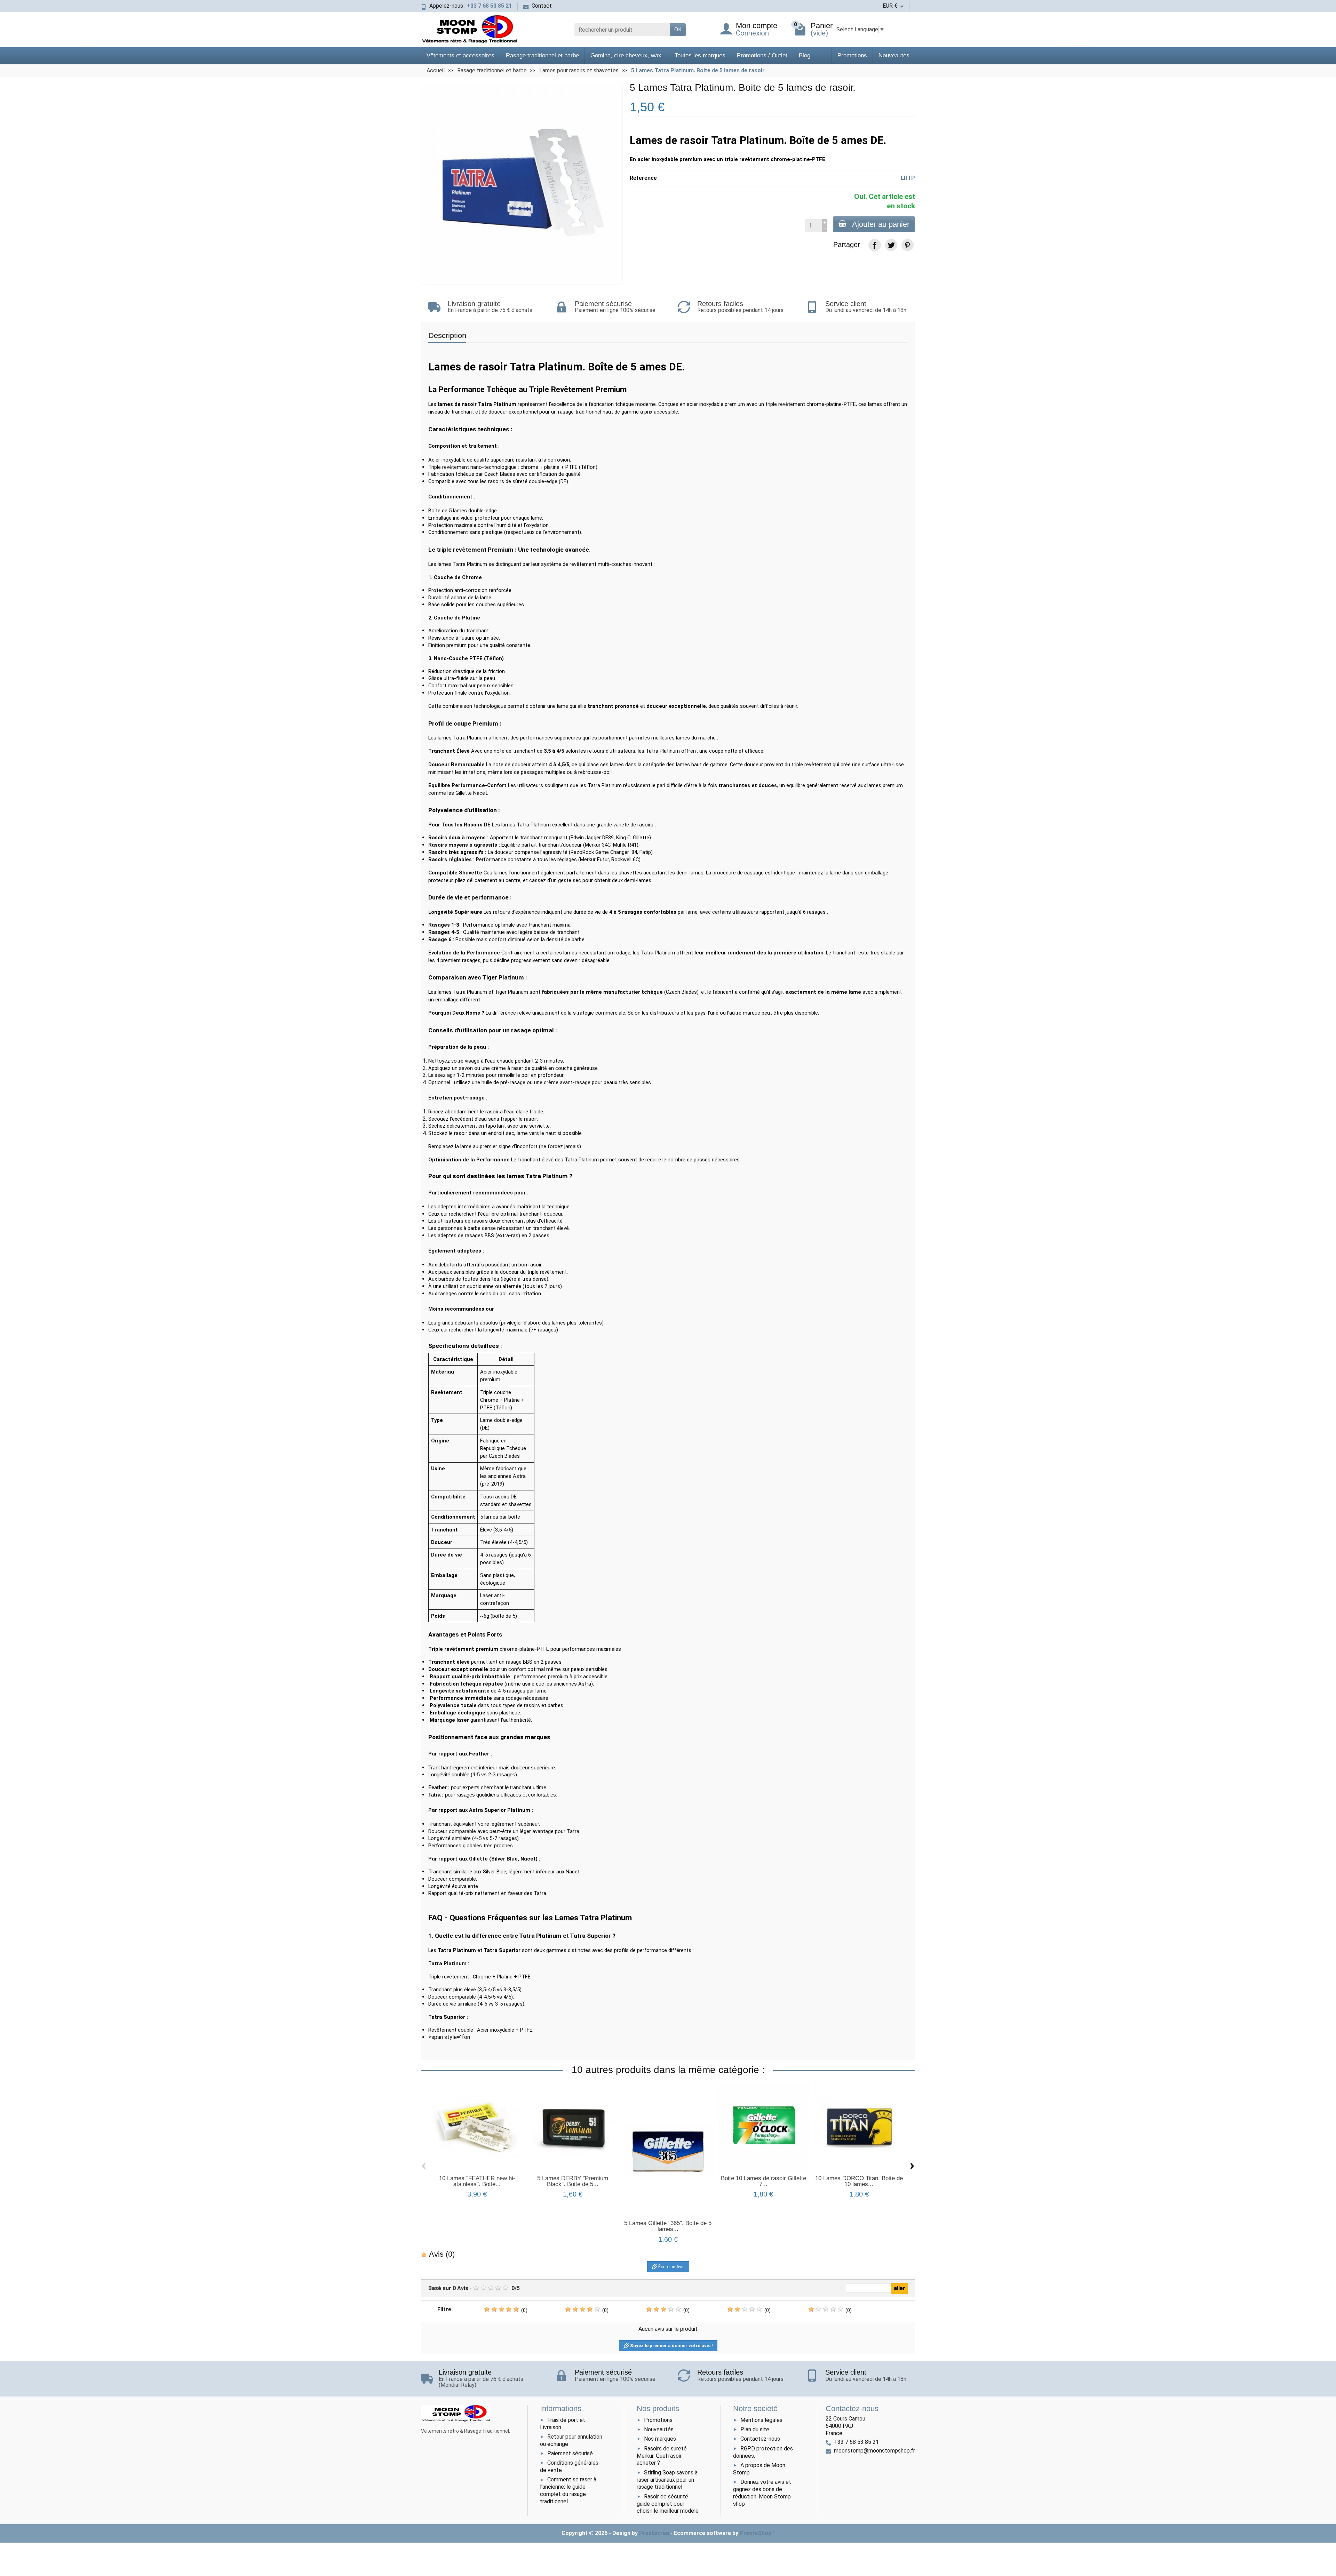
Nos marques (660, 2439)
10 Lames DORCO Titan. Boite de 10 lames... (859, 2181)
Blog (805, 55)
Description (447, 335)
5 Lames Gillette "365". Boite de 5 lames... (668, 2226)
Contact (542, 6)
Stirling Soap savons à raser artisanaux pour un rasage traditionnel (667, 2480)
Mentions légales (761, 2420)
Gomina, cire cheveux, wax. (627, 55)
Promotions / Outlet (762, 55)
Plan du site (755, 2429)
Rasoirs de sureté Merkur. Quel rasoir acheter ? (662, 2456)
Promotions (852, 55)
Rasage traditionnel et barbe (542, 55)
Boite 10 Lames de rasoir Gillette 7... (764, 2181)
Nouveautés (894, 55)
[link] (874, 245)
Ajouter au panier (881, 224)
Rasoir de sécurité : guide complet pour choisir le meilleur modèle (668, 2504)
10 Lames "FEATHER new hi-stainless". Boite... (477, 2181)
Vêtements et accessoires (460, 55)
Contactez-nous (760, 2439)
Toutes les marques (700, 55)
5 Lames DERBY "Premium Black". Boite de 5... (573, 2181)
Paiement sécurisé (570, 2453)
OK (678, 29)
